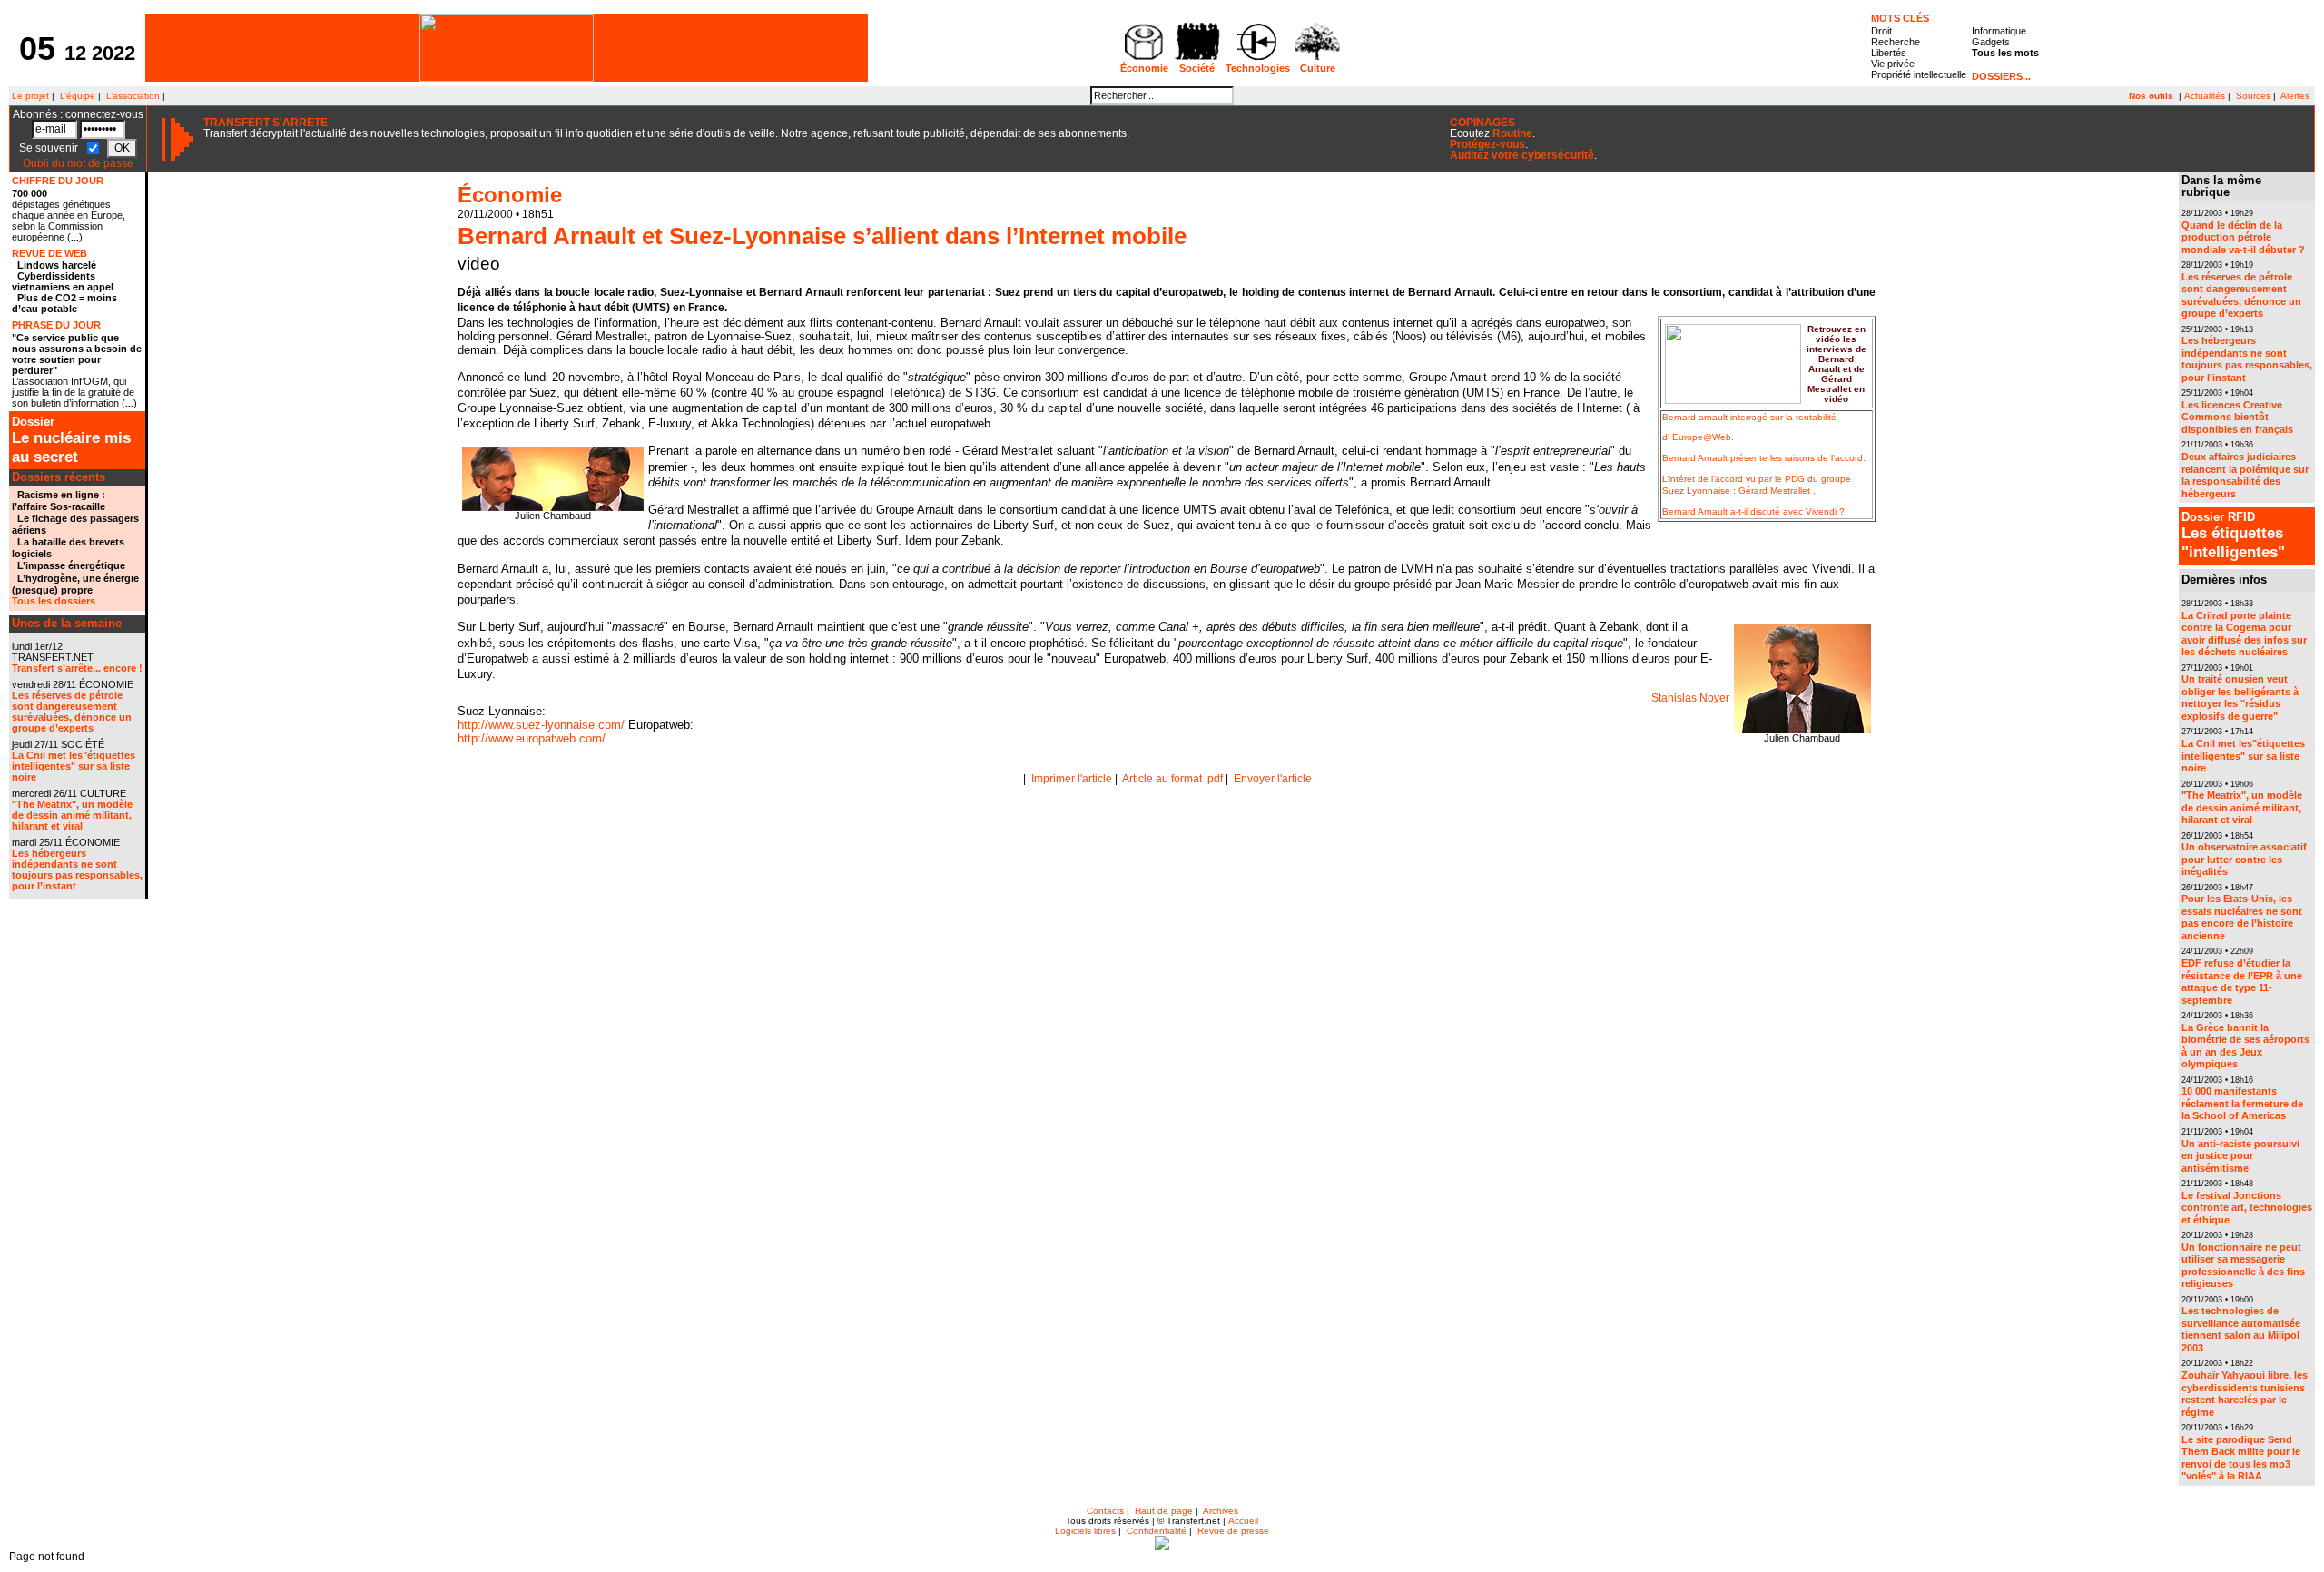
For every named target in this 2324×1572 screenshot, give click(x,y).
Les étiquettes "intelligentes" (2233, 535)
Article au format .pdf (1172, 779)
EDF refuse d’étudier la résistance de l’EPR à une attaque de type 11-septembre (2242, 982)
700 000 (30, 193)
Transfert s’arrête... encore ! (77, 668)
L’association (133, 96)
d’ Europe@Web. (1698, 437)
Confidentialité (1157, 1531)
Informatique (1999, 31)
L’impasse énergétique (71, 565)
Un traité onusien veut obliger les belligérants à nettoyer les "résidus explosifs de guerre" (2240, 698)
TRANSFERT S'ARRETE (266, 123)
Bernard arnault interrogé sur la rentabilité (1749, 417)
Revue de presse (1233, 1531)
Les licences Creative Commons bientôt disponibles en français (2237, 417)
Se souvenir (50, 148)
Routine (1512, 133)
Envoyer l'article (1273, 779)
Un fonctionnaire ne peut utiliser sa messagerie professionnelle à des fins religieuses (2243, 1266)
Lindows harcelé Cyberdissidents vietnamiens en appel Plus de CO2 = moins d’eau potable (64, 287)
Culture (1318, 68)
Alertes (2295, 96)
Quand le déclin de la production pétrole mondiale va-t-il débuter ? (2243, 237)
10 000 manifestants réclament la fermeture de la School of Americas (2242, 1103)
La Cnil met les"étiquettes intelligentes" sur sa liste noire (74, 766)
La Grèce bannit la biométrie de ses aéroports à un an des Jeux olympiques (2245, 1046)
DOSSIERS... (2001, 76)
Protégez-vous (1487, 144)
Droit (1881, 31)
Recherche (1896, 42)
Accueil (1243, 1521)
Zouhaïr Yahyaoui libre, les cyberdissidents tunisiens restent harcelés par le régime (2245, 1394)
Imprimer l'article (1072, 779)
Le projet (29, 96)
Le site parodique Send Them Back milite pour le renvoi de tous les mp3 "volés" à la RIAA (2241, 1458)
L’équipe (78, 96)
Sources (2253, 96)
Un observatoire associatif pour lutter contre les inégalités (2244, 859)
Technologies (1258, 68)
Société (1197, 68)
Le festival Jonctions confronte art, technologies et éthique (2247, 1208)
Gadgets (1991, 42)
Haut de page (1164, 1511)
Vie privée (1893, 64)
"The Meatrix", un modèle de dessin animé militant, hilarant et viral (72, 815)
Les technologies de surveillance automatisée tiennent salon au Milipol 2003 (2241, 1329)
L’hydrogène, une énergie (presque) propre (75, 584)
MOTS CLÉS (1900, 18)
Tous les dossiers (54, 601)
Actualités (2205, 96)
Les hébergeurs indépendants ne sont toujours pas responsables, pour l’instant (77, 870)
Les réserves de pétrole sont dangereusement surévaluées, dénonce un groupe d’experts (72, 712)
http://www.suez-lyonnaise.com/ (541, 725)
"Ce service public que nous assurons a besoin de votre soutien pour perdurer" (77, 354)
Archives (1221, 1511)
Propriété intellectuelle (1919, 74)
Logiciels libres (1085, 1531)
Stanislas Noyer (1690, 698)
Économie (1144, 68)
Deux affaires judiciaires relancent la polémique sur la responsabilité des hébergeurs (2245, 475)
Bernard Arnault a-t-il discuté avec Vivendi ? (1753, 511)
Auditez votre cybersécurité (1522, 155)
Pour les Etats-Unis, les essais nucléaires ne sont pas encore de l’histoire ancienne (2242, 917)
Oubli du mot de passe (78, 163)
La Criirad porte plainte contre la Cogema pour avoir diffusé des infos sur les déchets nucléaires (2244, 634)
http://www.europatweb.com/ (532, 738)
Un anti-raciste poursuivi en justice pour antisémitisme (2240, 1156)
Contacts (1105, 1511)
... (75, 237)
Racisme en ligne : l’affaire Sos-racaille (59, 501)
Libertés (1889, 53)
